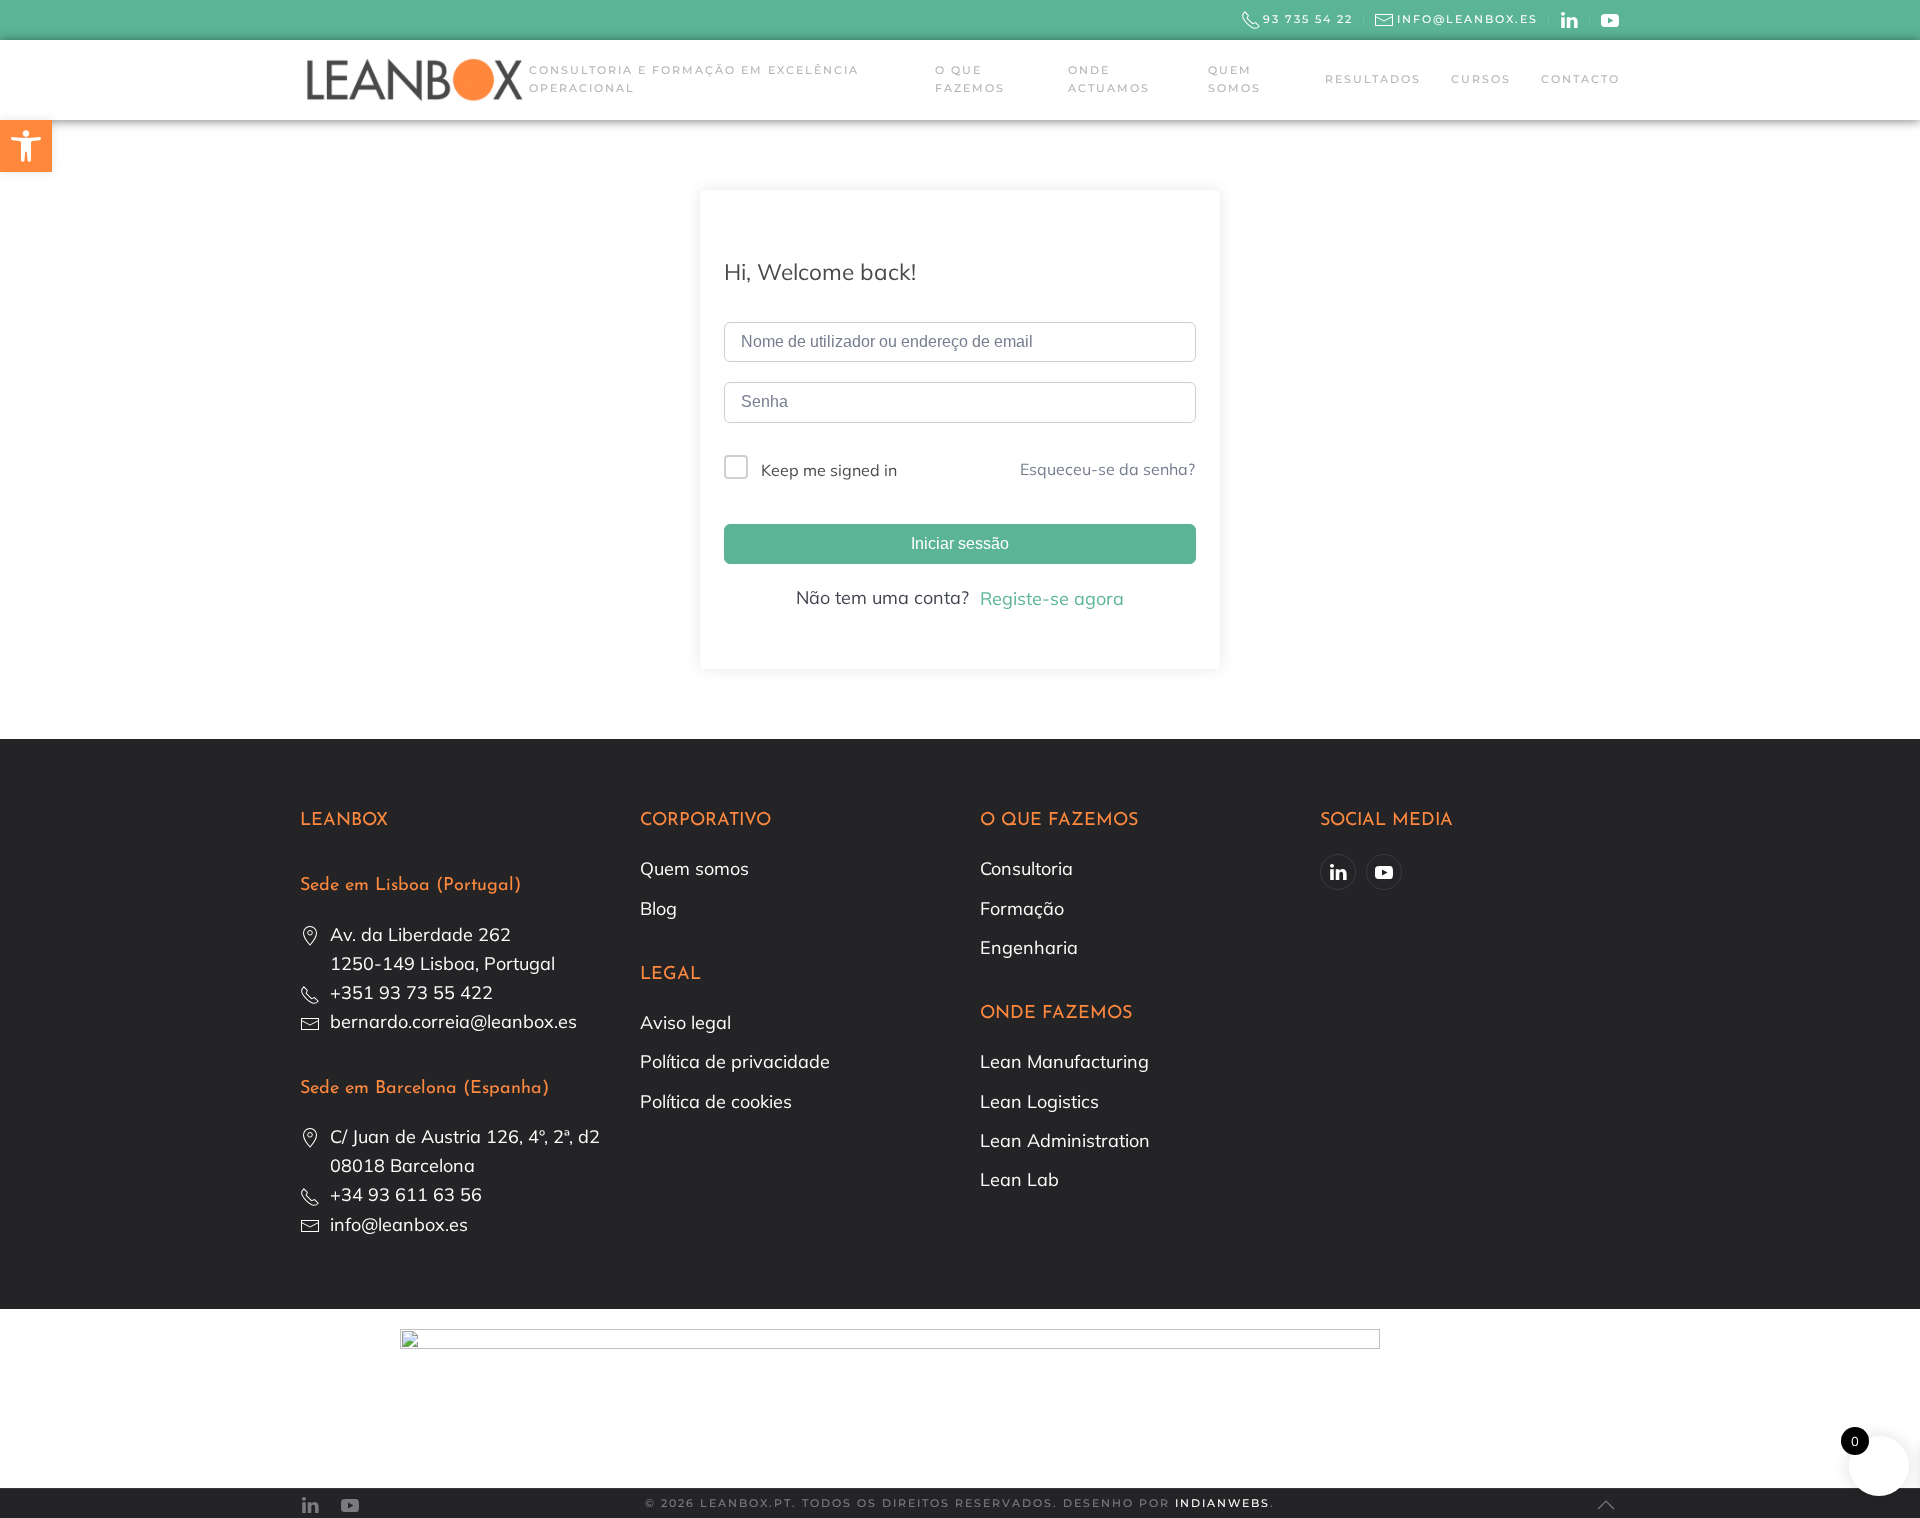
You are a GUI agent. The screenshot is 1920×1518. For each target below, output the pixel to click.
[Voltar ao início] (414, 80)
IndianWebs (1222, 1503)
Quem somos (1234, 79)
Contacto (1580, 79)
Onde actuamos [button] (1109, 79)
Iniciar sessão (960, 543)
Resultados (1373, 79)
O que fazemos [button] (970, 79)
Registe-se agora (1052, 598)
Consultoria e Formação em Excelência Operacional (694, 79)
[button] (1606, 1505)
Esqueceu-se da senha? (1107, 469)
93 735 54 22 (1308, 19)
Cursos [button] (1481, 79)
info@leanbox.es (1467, 19)
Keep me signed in (829, 470)
